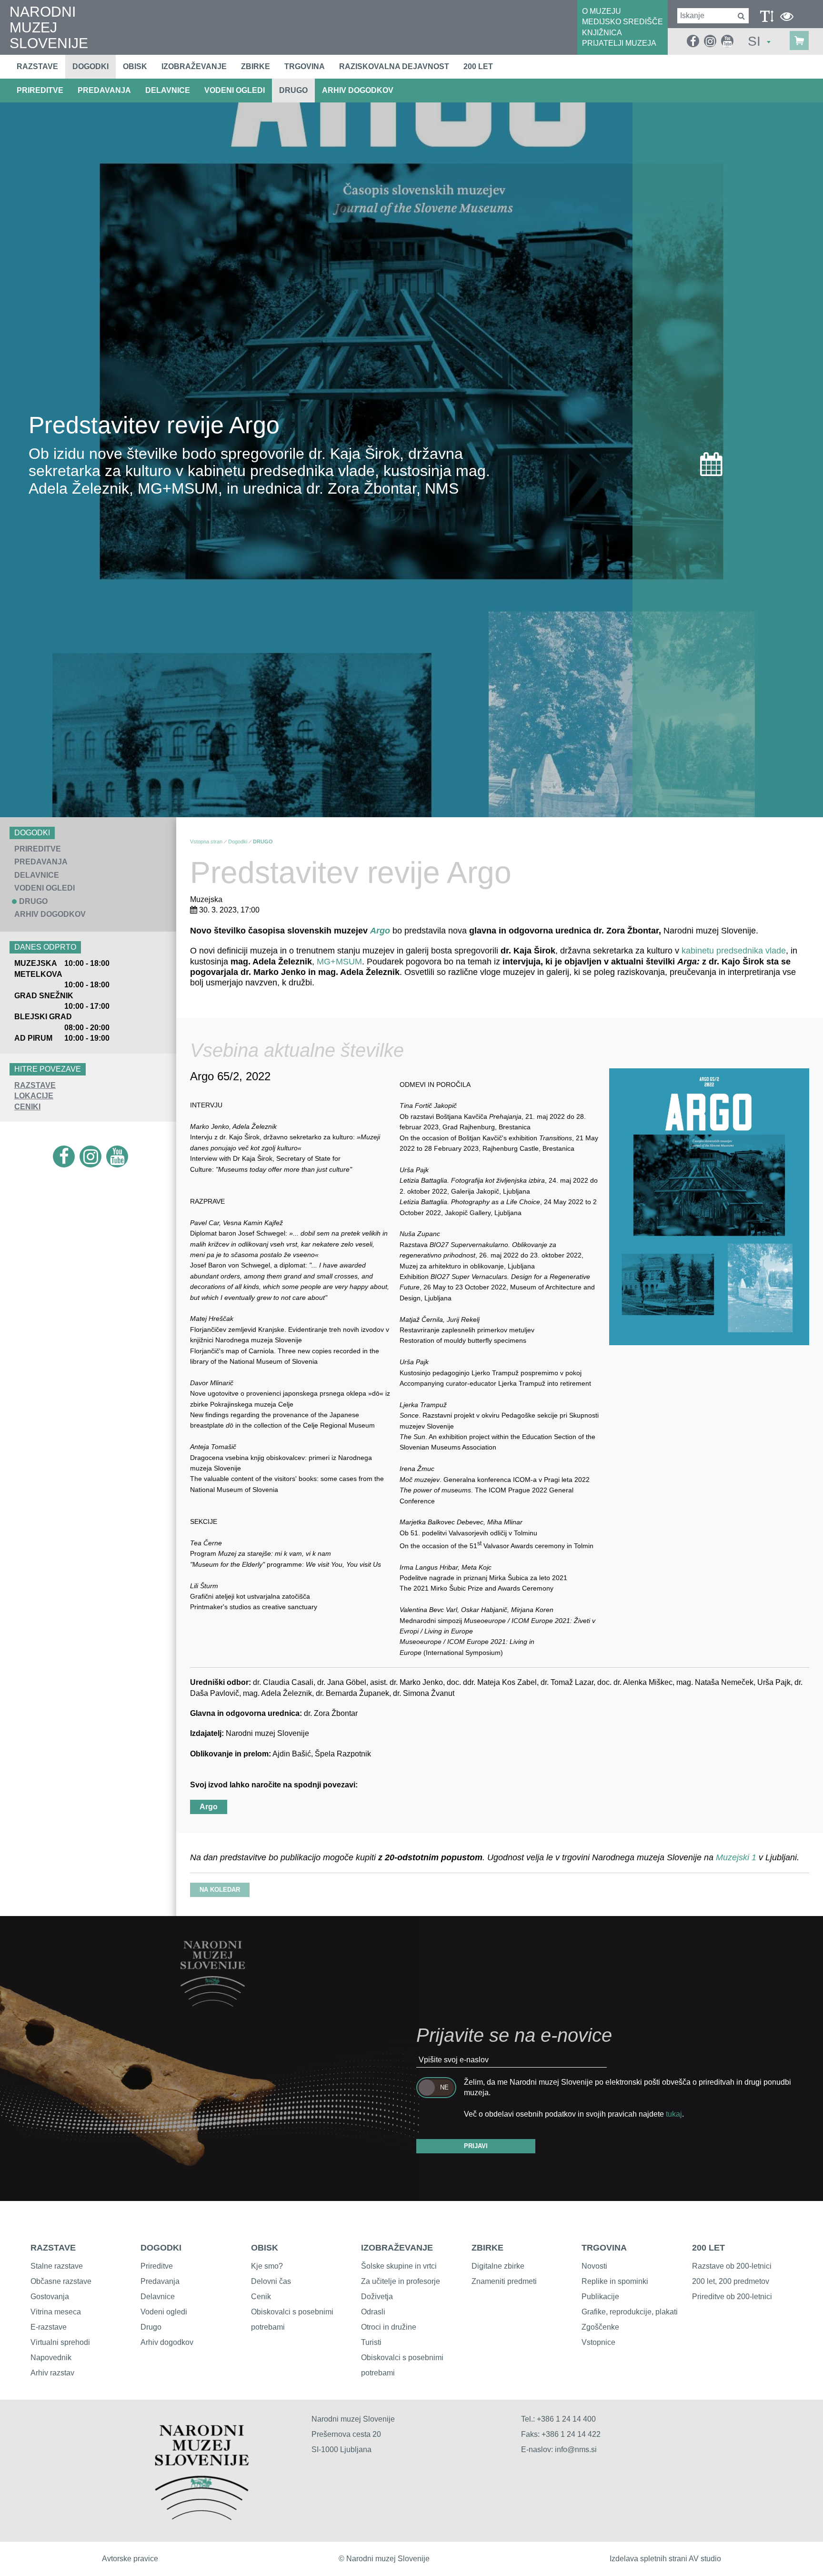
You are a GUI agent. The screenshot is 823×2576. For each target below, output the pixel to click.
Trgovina (305, 66)
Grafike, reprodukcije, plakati (630, 2312)
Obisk (135, 66)
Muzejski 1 (737, 1857)
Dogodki (90, 66)
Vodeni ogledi (164, 2312)
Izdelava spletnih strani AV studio (665, 2559)
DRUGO (293, 90)
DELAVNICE (168, 90)
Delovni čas (271, 2281)
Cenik (261, 2297)
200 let (478, 66)
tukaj (674, 2114)
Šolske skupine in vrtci (399, 2266)
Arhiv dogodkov (358, 90)
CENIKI (27, 1107)
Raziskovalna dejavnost (394, 66)
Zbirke (256, 66)
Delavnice (158, 2297)
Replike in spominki (615, 2281)
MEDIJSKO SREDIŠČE (622, 22)
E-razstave (49, 2327)
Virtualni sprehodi (60, 2342)
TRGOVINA (604, 2248)
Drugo (151, 2327)
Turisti (371, 2342)
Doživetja (377, 2297)
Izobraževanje (194, 66)
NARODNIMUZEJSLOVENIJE (49, 27)
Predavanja (160, 2281)
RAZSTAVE (35, 1085)
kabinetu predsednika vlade (734, 951)
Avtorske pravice (130, 2559)
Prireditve (157, 2266)
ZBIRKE (487, 2248)
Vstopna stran (206, 842)
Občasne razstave (61, 2281)
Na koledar (220, 1890)
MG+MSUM (339, 962)
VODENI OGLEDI (235, 90)
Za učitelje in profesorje (401, 2281)
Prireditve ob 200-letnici (732, 2297)
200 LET (708, 2248)
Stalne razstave (57, 2266)
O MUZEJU (602, 11)
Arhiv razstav (52, 2373)
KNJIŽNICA (602, 33)
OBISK (265, 2248)
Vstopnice (598, 2342)
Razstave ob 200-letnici (732, 2266)
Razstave (37, 66)
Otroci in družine (389, 2327)
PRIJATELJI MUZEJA (619, 43)
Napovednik (51, 2358)
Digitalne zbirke (498, 2266)
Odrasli (373, 2312)
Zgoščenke (600, 2327)
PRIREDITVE (40, 90)
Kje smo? (267, 2266)
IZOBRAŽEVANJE (397, 2248)
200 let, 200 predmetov (731, 2281)
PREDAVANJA (104, 90)
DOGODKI (161, 2248)
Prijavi (476, 2146)
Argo (380, 931)
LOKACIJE (34, 1096)
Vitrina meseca (56, 2312)
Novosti (594, 2266)
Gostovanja (50, 2297)
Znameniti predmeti (504, 2281)
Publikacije (600, 2297)
